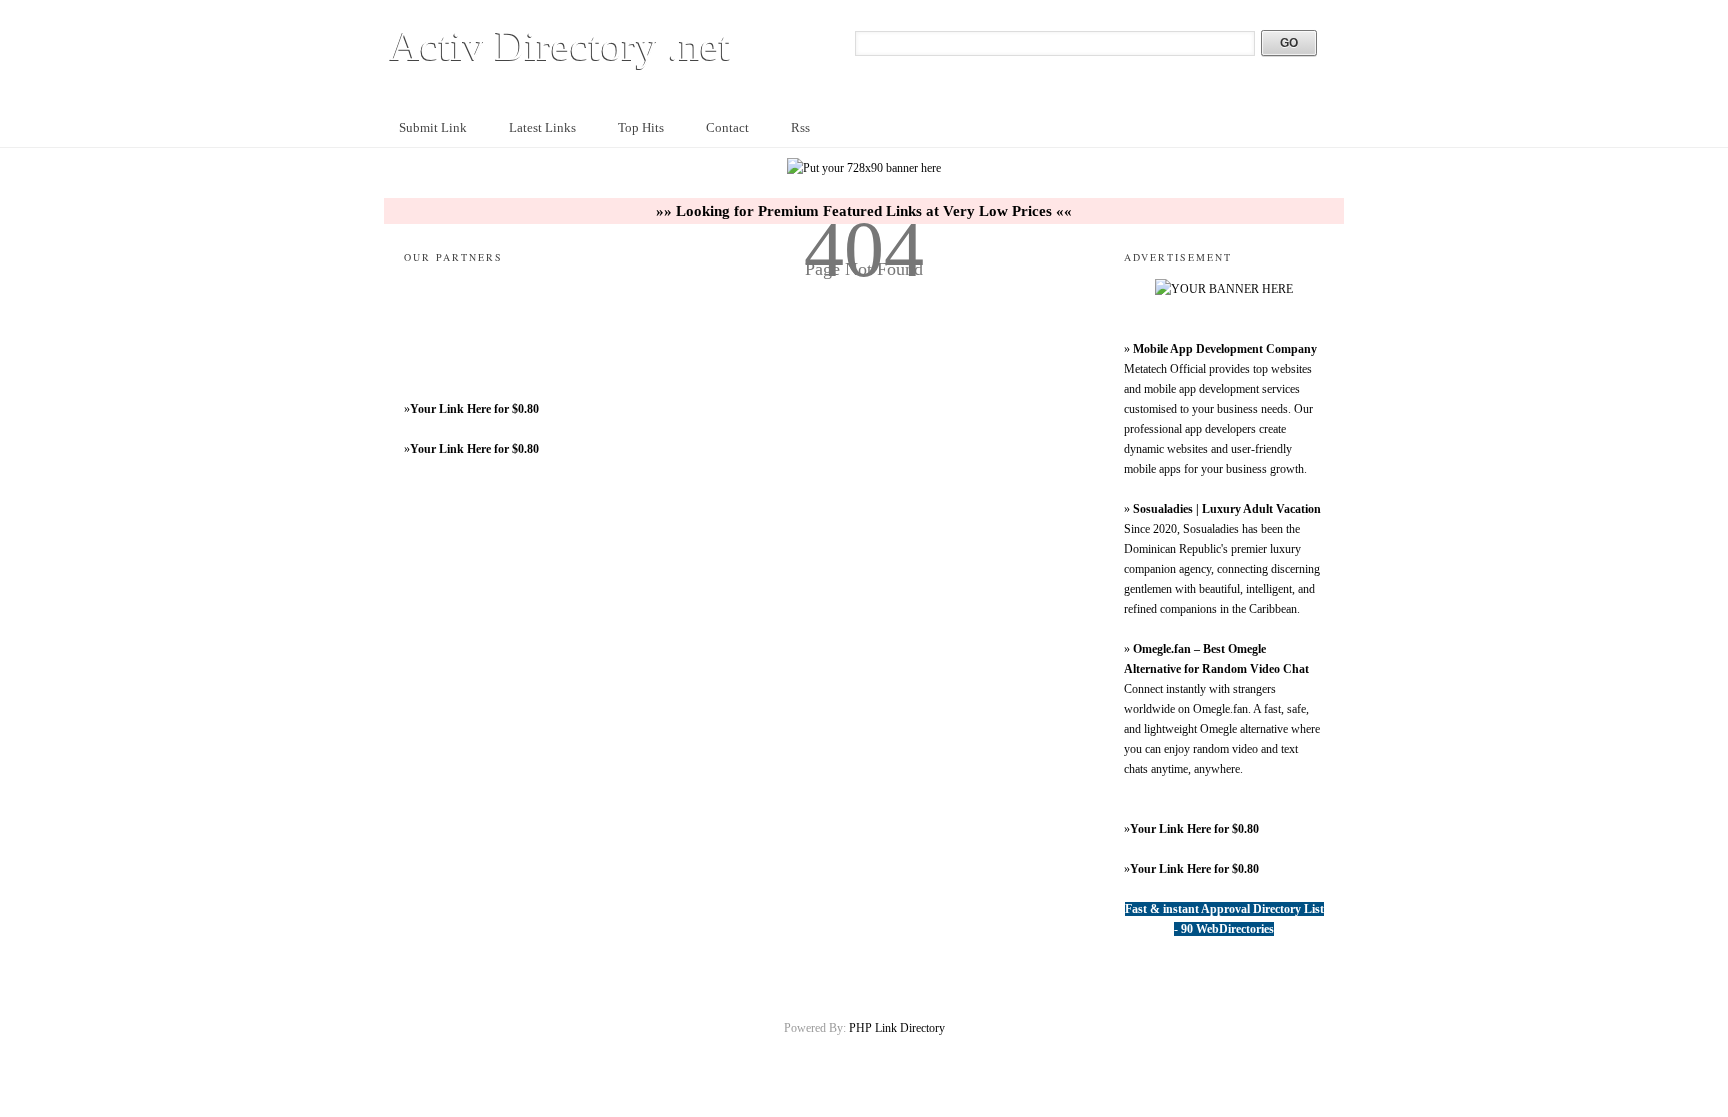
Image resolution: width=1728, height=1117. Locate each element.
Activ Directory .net (560, 46)
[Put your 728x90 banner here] (864, 168)
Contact (727, 127)
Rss (800, 127)
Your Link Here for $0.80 (474, 409)
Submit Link (433, 127)
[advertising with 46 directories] (1224, 289)
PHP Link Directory (897, 1028)
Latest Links (542, 127)
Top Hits (641, 127)
